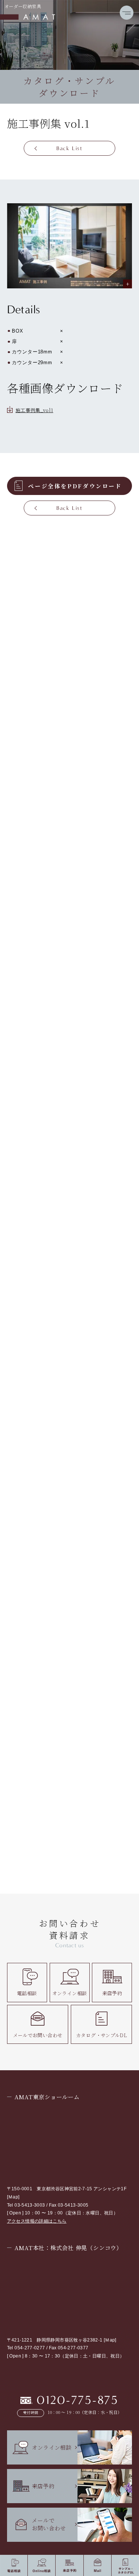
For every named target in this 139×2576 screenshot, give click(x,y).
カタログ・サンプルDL (101, 2035)
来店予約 (112, 1993)
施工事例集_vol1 (34, 410)
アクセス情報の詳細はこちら (37, 2221)
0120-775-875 (78, 2400)
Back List (69, 148)
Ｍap (13, 2197)
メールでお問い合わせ (38, 2035)
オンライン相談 (70, 1993)
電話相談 (27, 1993)
